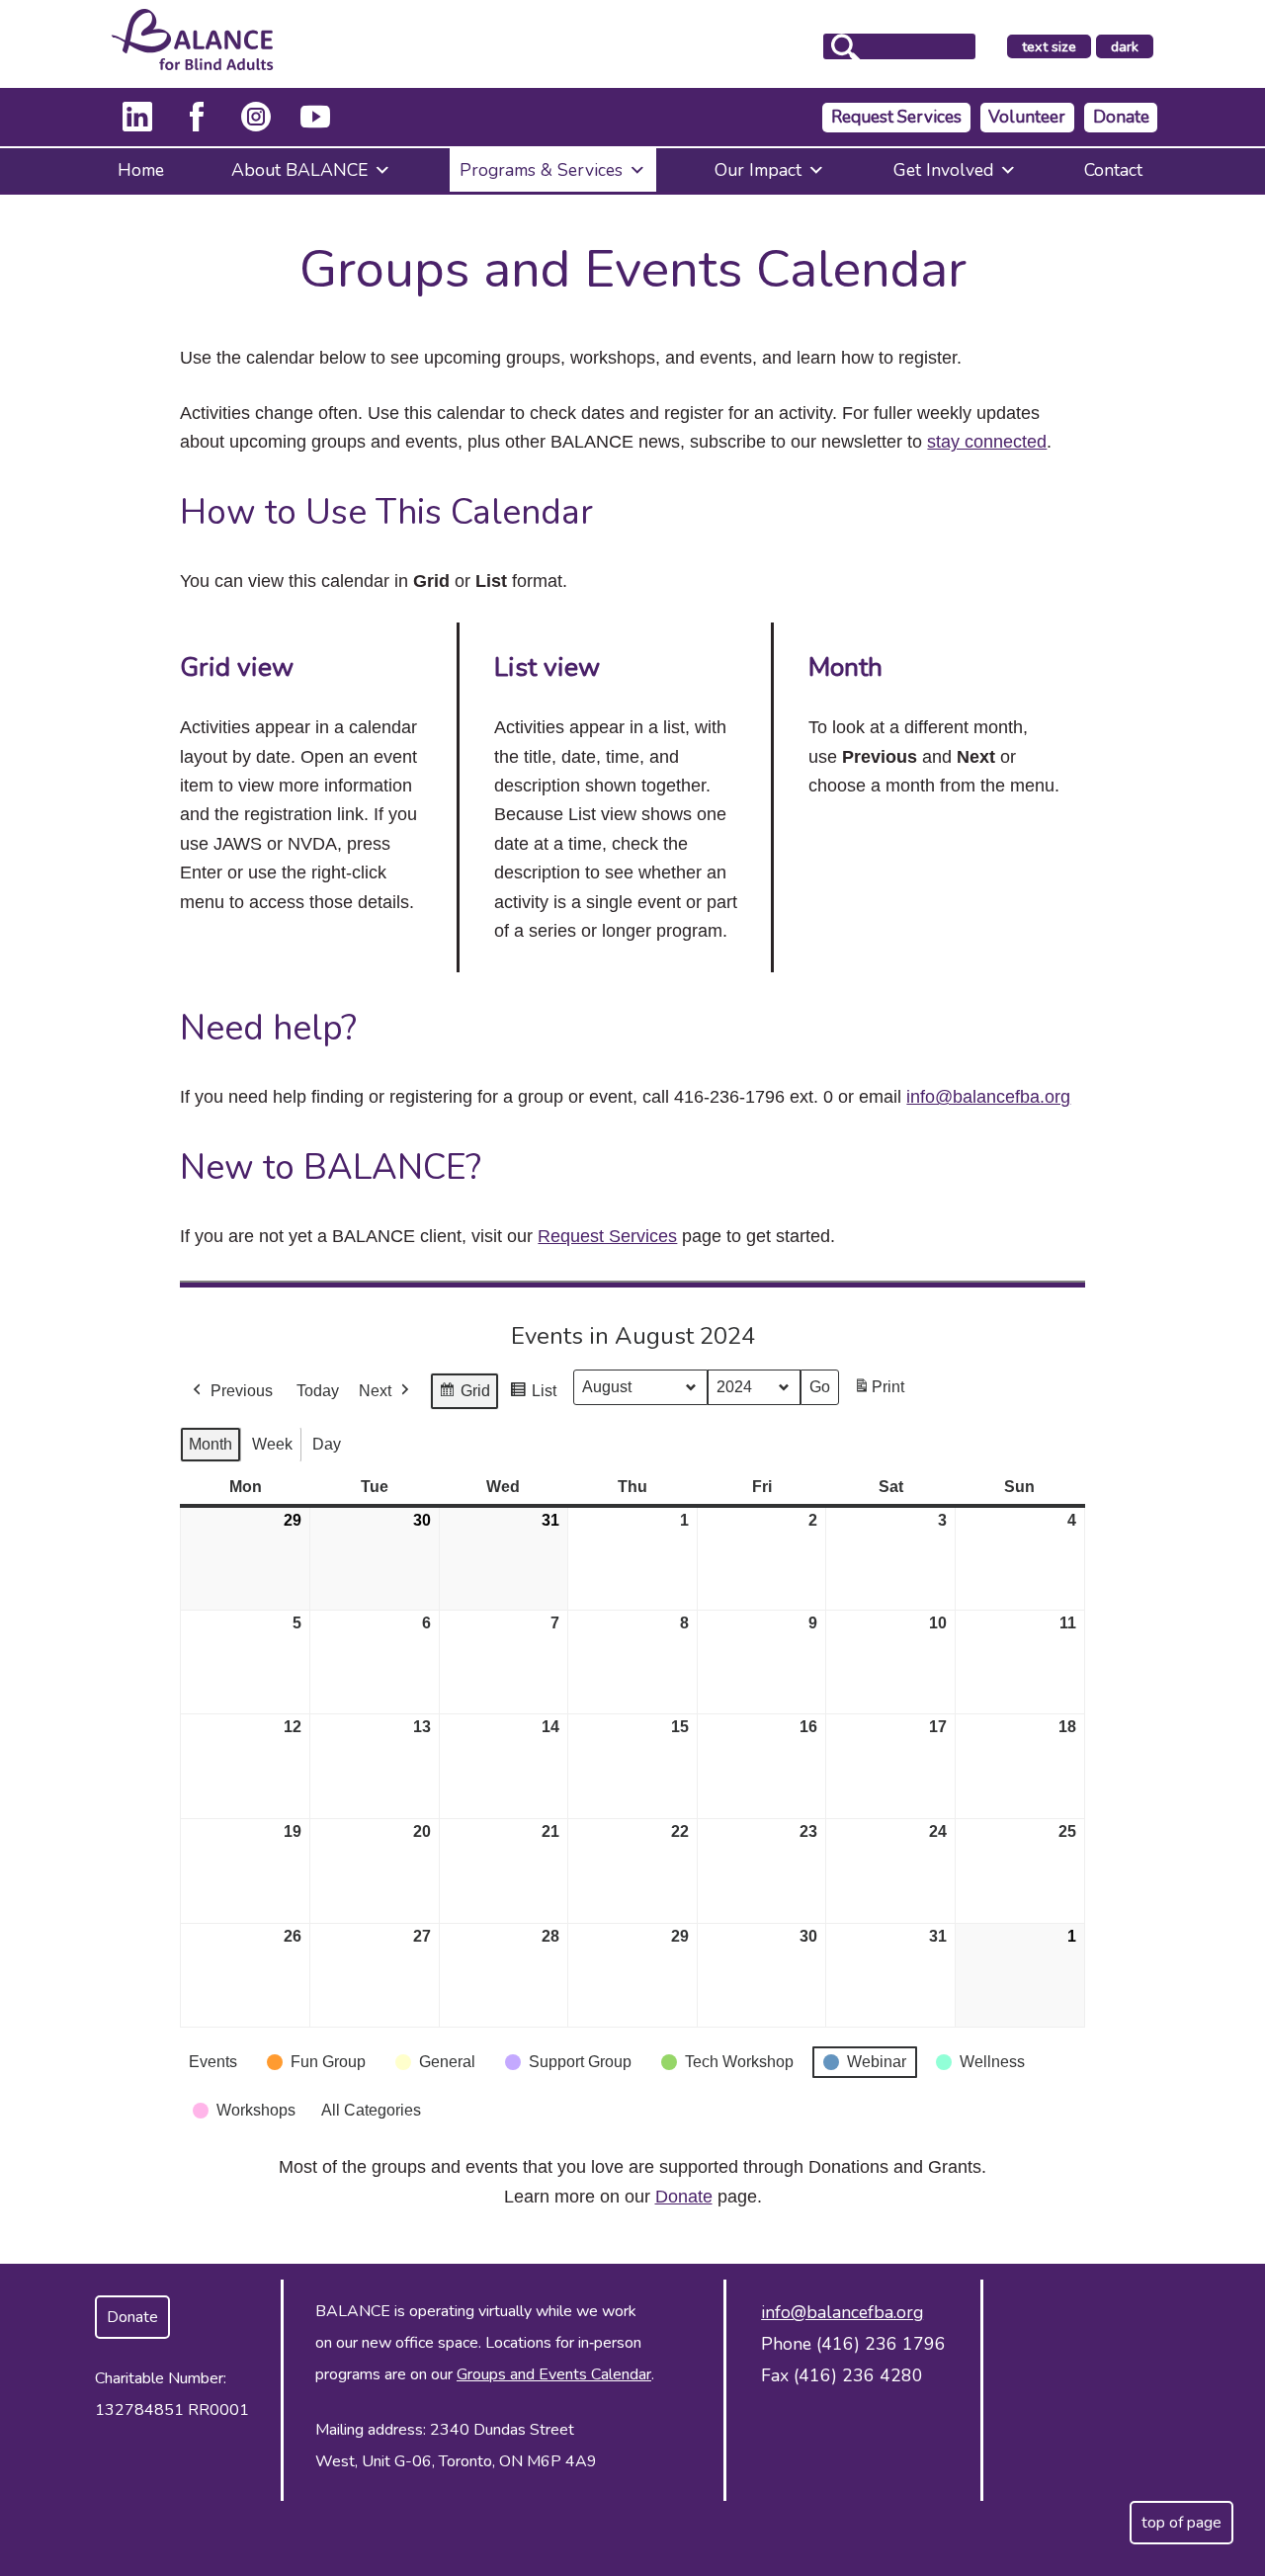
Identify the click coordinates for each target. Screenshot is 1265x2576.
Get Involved (943, 170)
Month (211, 1444)
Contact (1113, 170)
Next (375, 1391)
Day (327, 1444)
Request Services (896, 117)
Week (272, 1444)
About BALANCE (299, 170)
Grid (464, 1396)
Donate (1121, 117)
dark (1132, 47)
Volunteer (1027, 117)
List (533, 1396)
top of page (1181, 2523)
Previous (242, 1391)
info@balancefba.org (988, 1097)
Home (141, 170)
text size (1049, 46)
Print (879, 1393)
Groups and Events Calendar (554, 2374)
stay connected (987, 442)
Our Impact (758, 170)
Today (318, 1391)
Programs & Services (541, 170)
